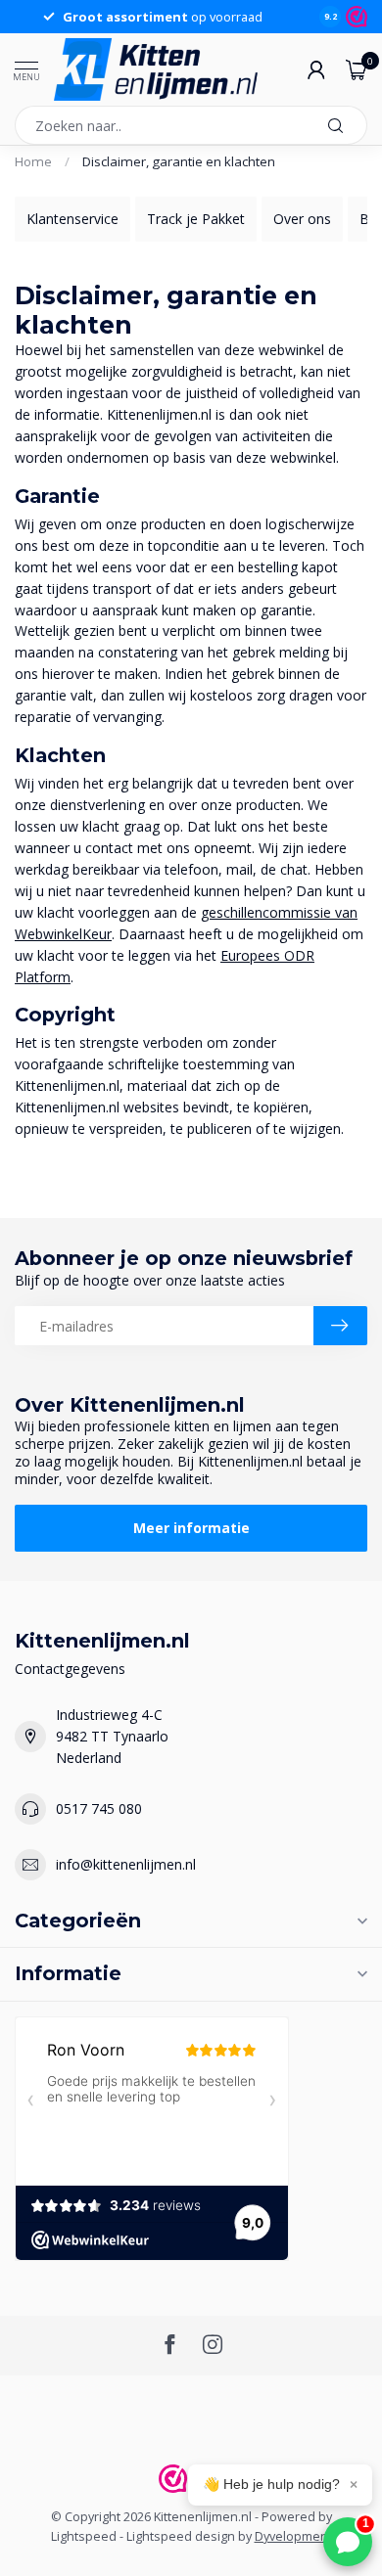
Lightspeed (84, 2536)
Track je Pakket (196, 219)
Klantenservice (72, 219)
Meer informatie (191, 1528)
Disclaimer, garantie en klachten (179, 161)
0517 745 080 (99, 1808)
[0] (357, 69)
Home (33, 161)
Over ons (302, 219)
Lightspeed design (181, 2536)
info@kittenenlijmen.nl (126, 1864)
